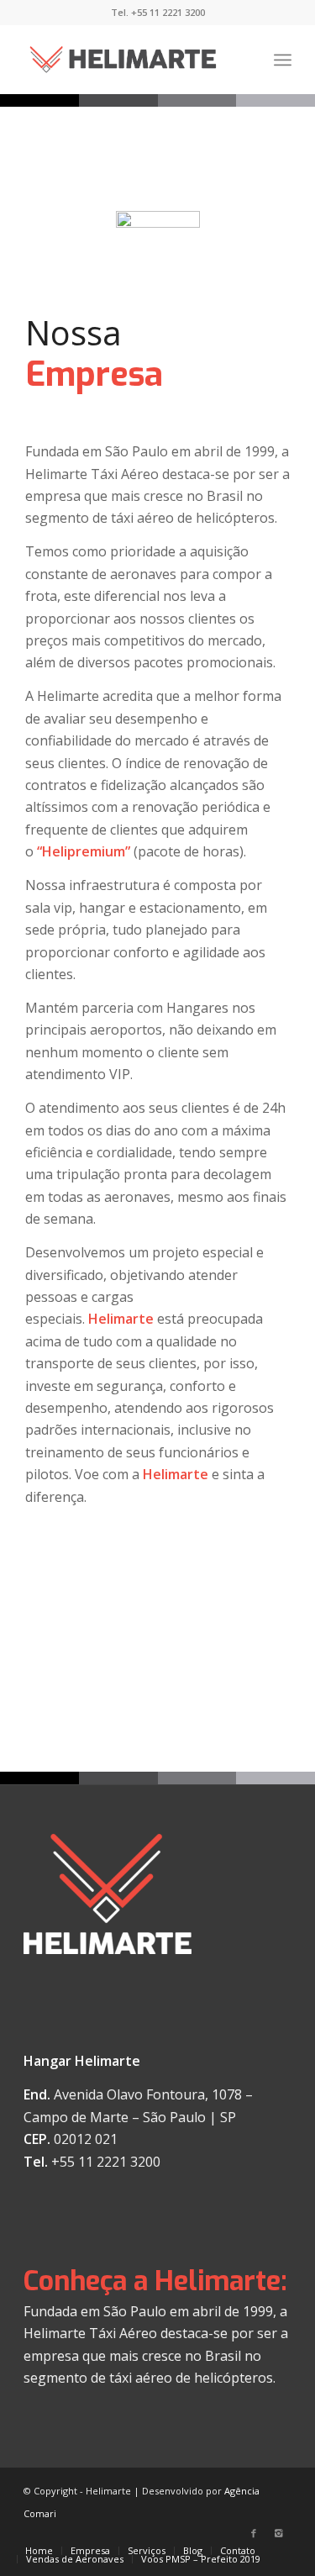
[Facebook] (254, 2533)
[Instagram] (279, 2533)
